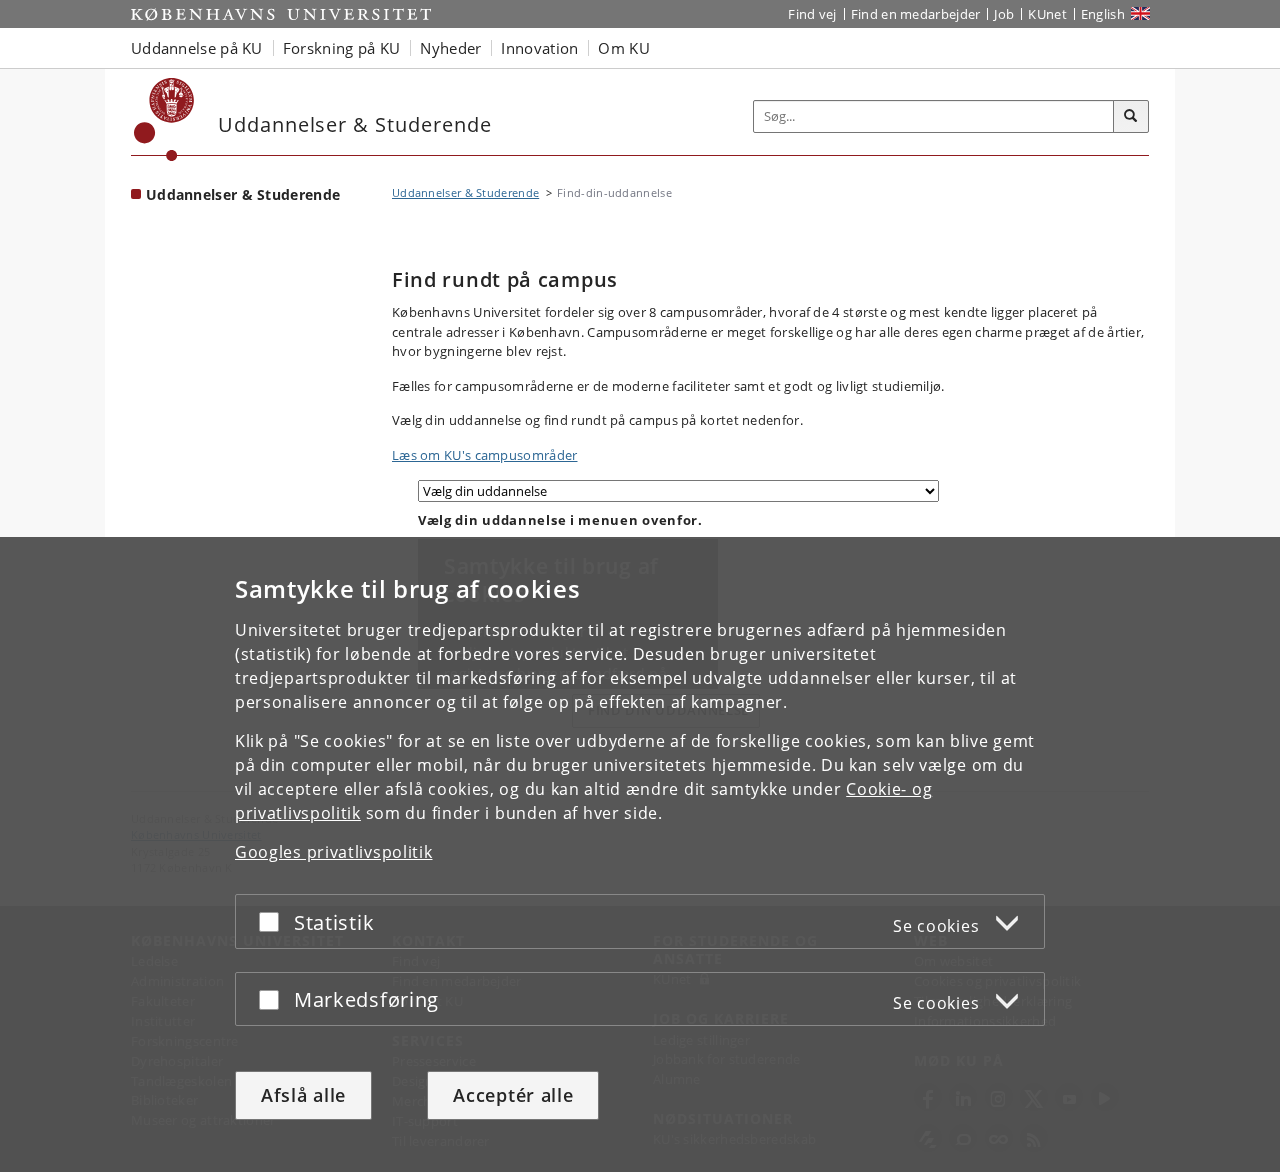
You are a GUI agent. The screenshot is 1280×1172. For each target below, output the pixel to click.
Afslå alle (303, 1095)
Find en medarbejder (916, 14)
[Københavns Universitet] (164, 119)
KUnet (1047, 14)
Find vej (812, 14)
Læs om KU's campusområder (485, 455)
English (1103, 14)
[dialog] (640, 854)
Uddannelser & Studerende (243, 194)
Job (1004, 14)
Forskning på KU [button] (342, 48)
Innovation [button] (539, 48)
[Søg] (1131, 117)
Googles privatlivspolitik (334, 852)
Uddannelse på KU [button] (197, 48)
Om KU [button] (624, 48)
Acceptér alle (513, 1095)
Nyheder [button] (450, 48)
